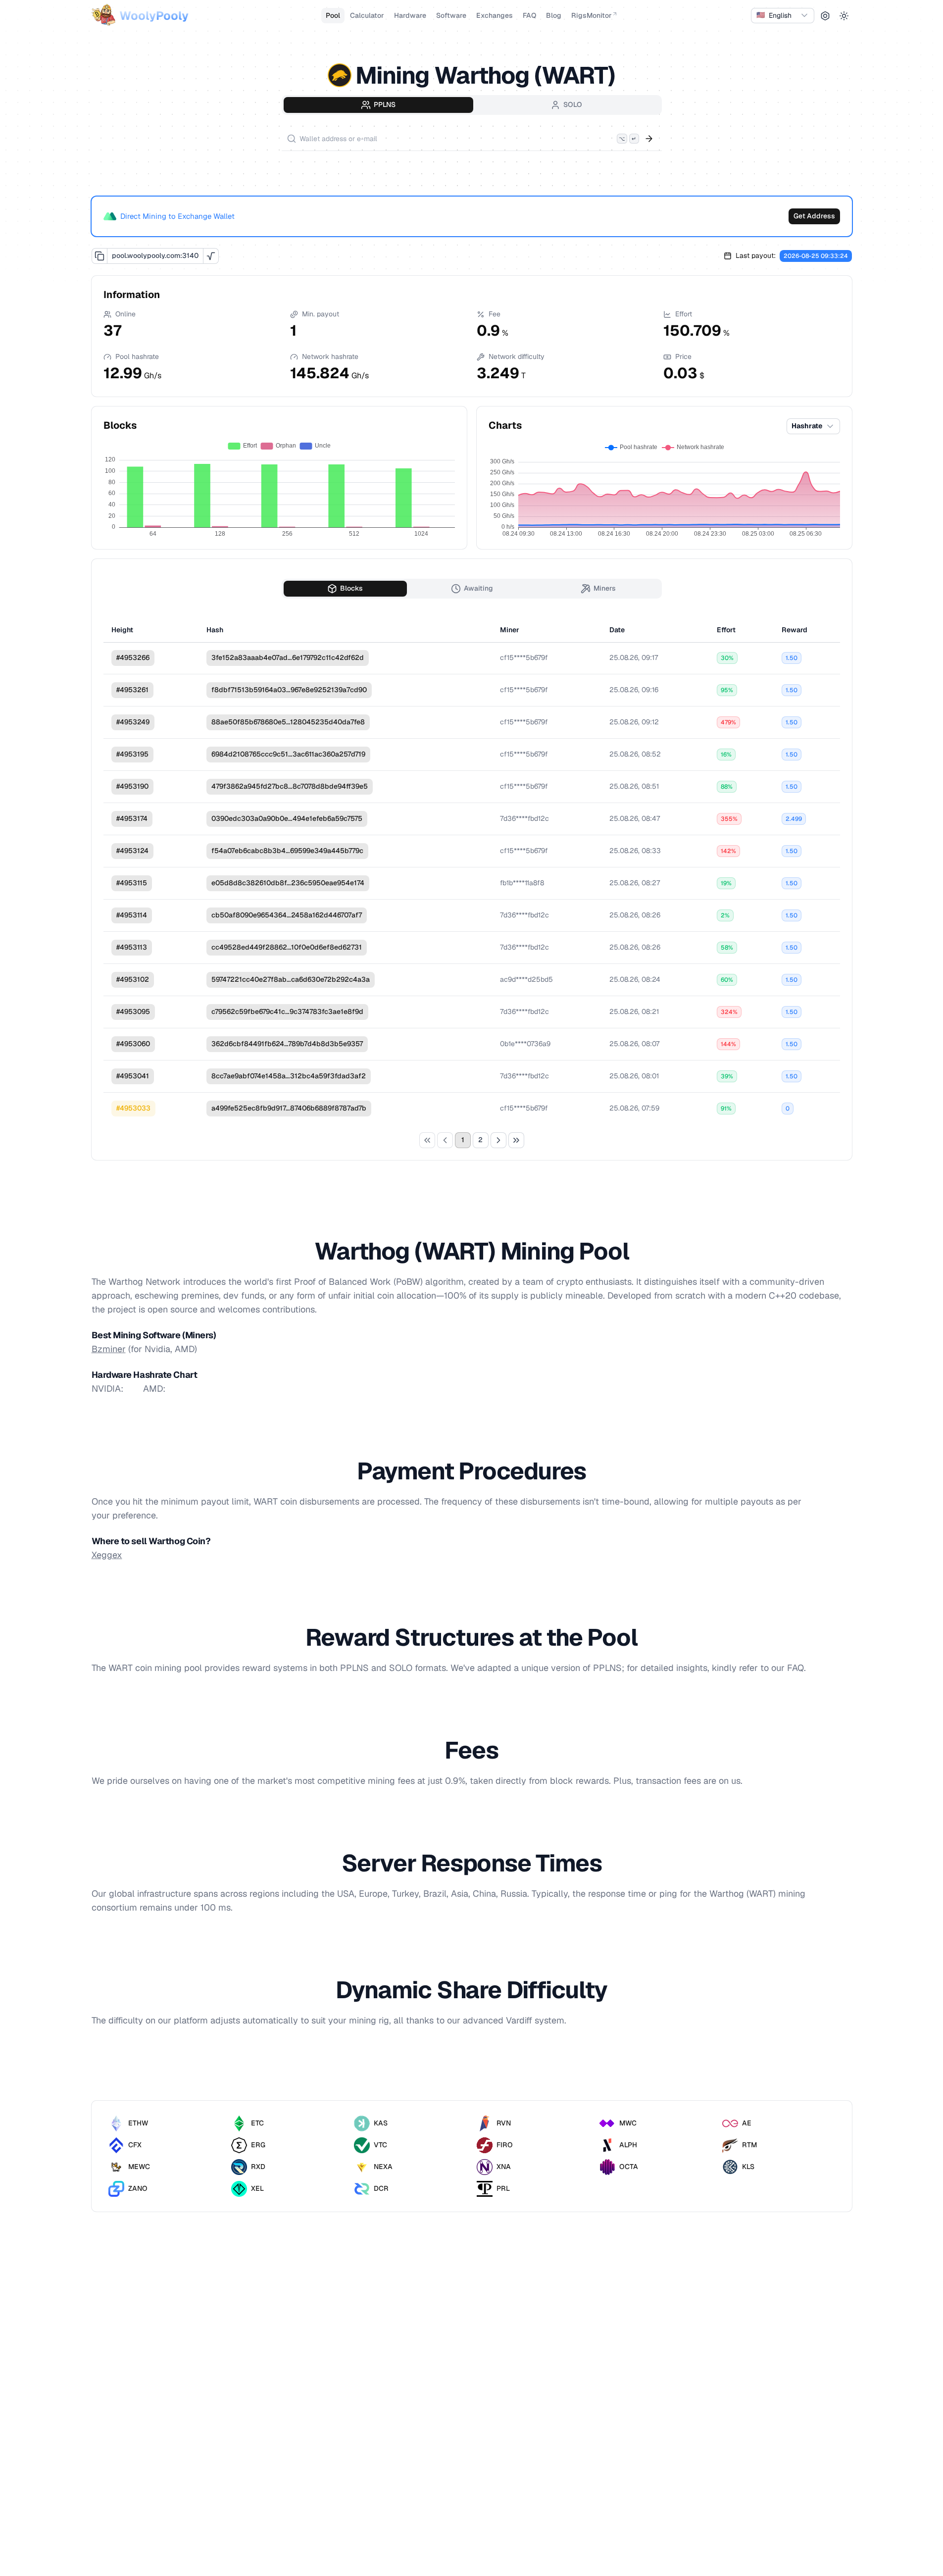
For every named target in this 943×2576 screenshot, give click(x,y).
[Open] (649, 139)
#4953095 (133, 1011)
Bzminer (109, 1349)
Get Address (814, 216)
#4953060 (133, 1044)
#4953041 (133, 1076)
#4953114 (132, 915)
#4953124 (132, 851)
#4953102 (133, 979)
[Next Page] (498, 1140)
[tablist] (472, 105)
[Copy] (99, 256)
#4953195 (132, 754)
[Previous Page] (445, 1140)
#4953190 (132, 786)
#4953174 (132, 818)
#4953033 (133, 1108)
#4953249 (133, 722)
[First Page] (427, 1140)
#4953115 (132, 883)
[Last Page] (516, 1140)
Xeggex (107, 1555)
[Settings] (825, 16)
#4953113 (132, 947)
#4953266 (133, 657)
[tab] (378, 105)
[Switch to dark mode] (844, 16)
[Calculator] (211, 256)
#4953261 (132, 690)
